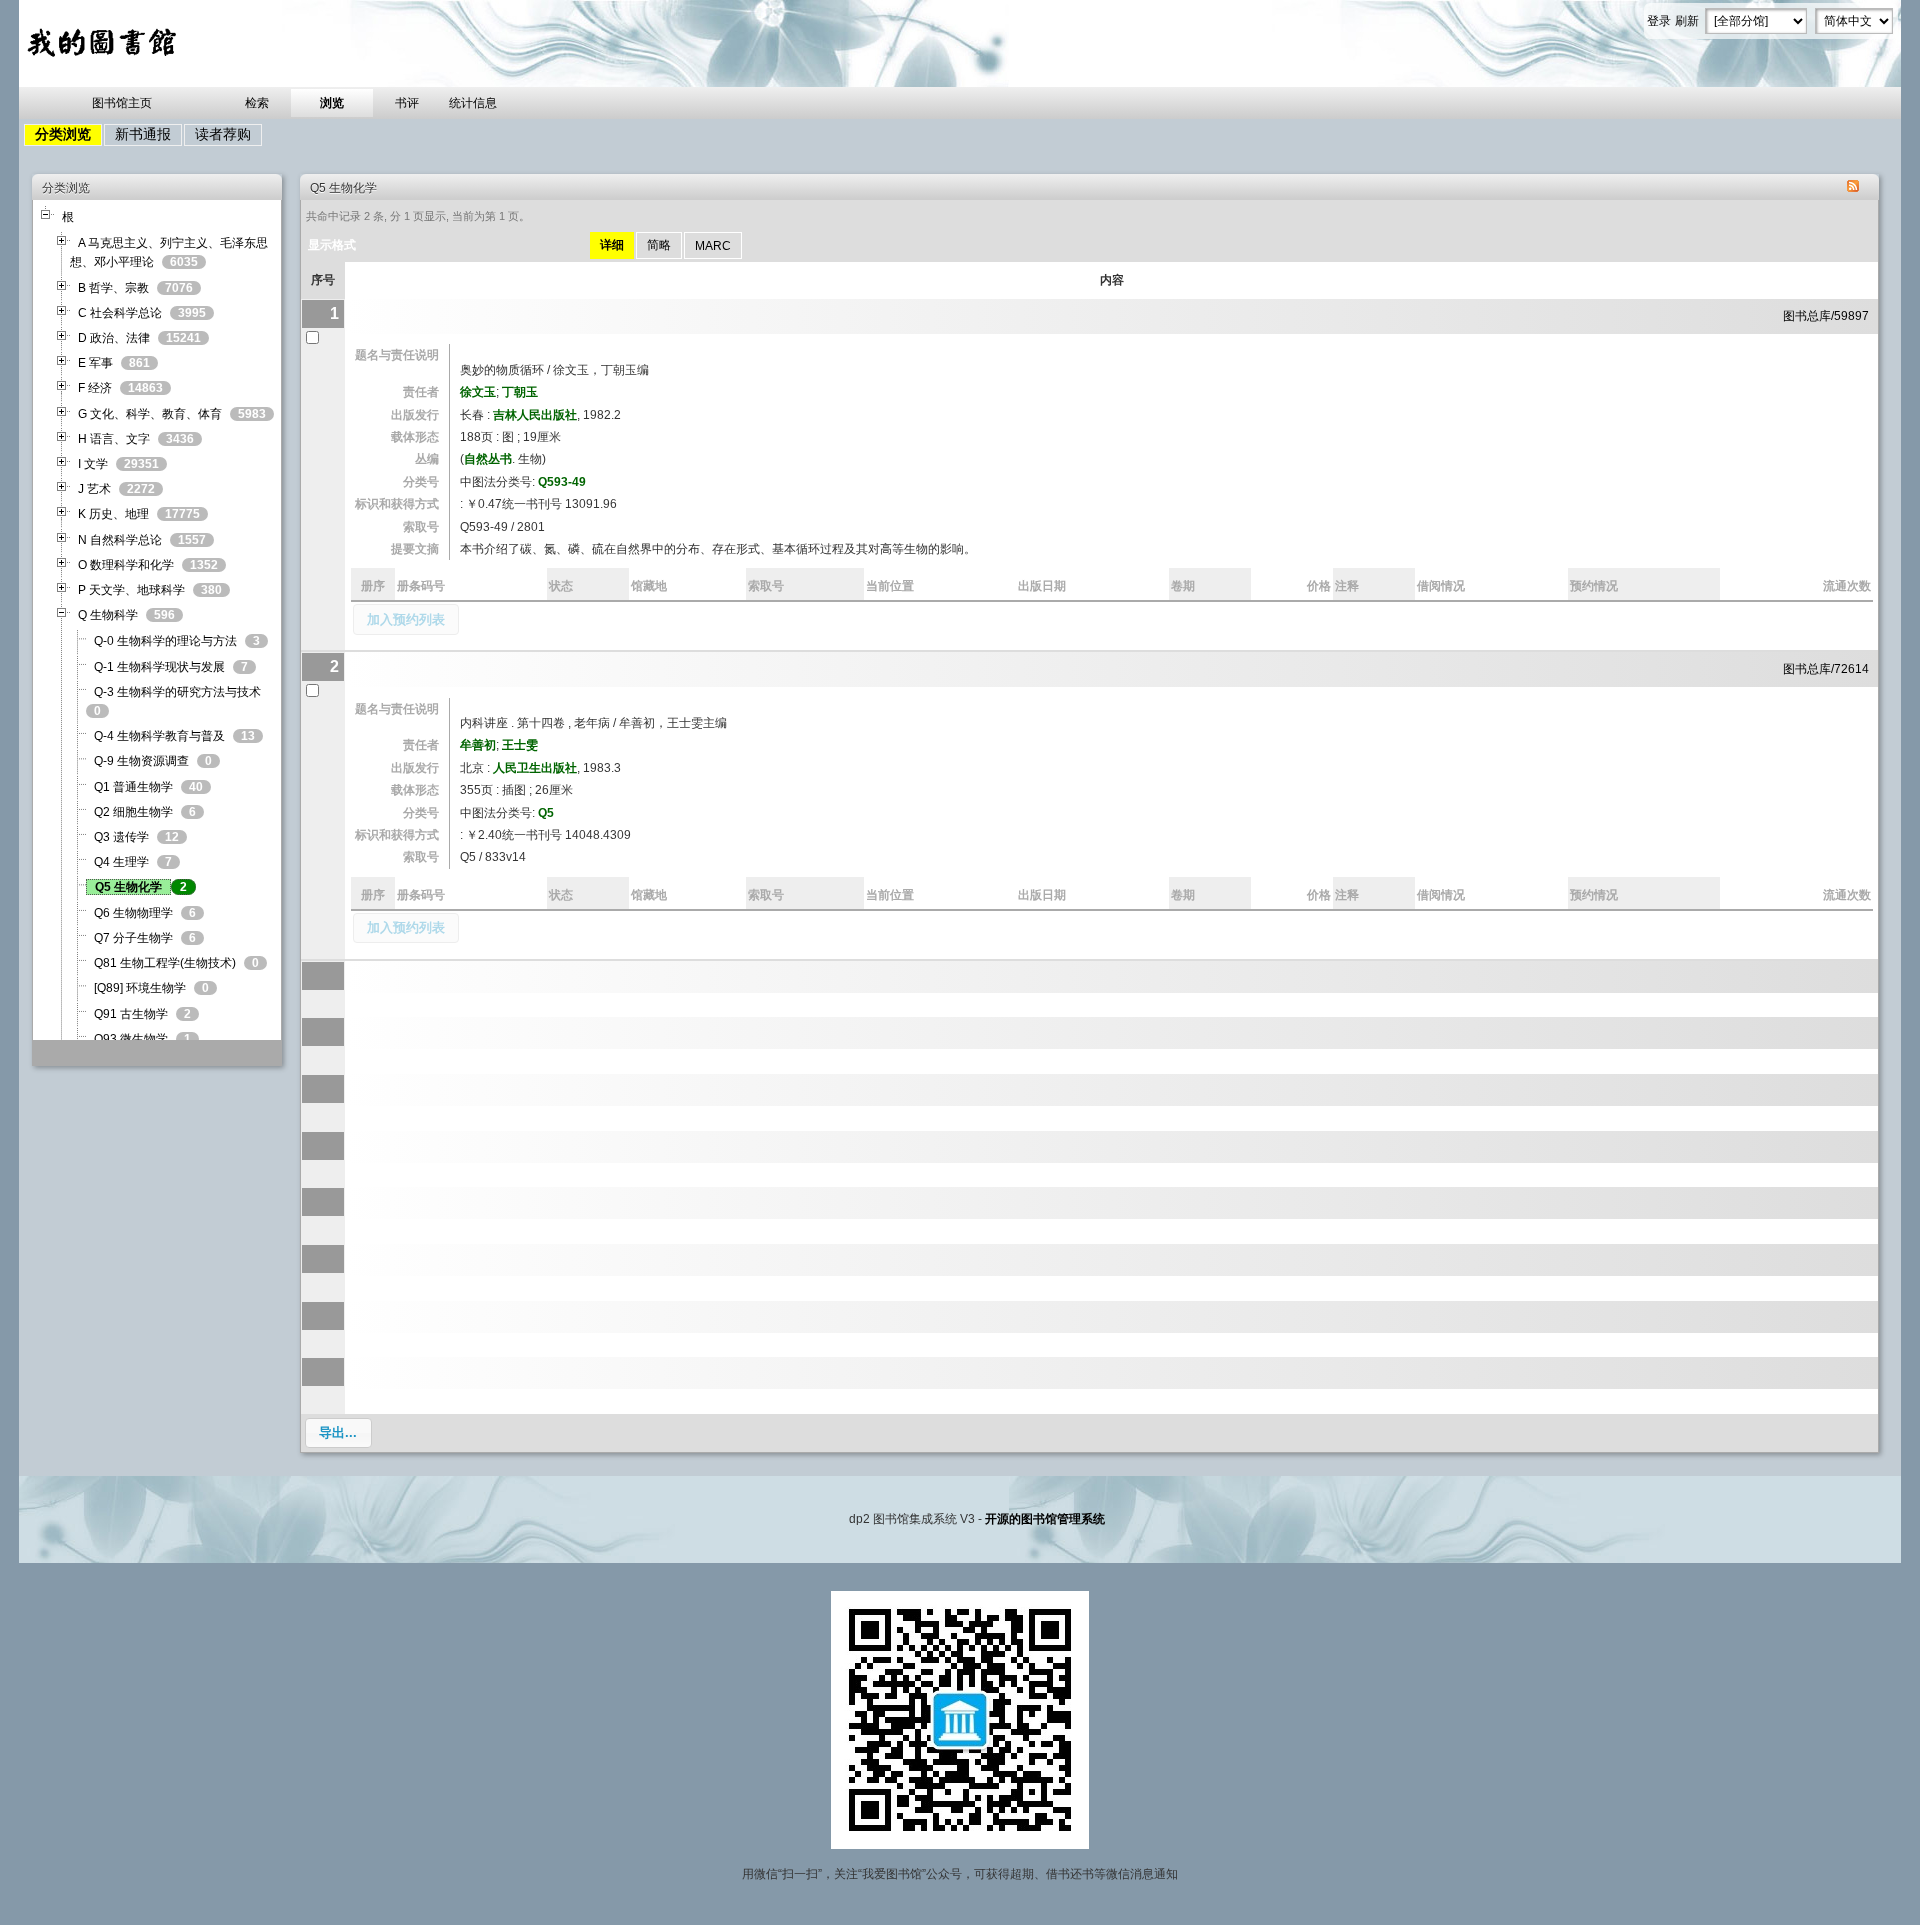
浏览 (332, 103)
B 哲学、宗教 (113, 288)
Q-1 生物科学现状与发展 (159, 667)
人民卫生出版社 (535, 768)
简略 (659, 245)
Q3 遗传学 (121, 837)
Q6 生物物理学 (133, 913)
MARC (713, 246)
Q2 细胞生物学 (133, 812)
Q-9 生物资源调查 (141, 761)
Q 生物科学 (108, 615)
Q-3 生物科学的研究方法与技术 (177, 692)
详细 (612, 245)
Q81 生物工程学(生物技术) (165, 963)
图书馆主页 (122, 103)
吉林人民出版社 (535, 415)
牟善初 (478, 745)
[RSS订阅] (1853, 188)
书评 (407, 103)
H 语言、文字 (114, 439)
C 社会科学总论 (120, 313)
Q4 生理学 (121, 862)
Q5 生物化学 (128, 887)
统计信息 (473, 103)
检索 (257, 103)
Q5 (546, 813)
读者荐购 (223, 134)
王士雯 (520, 745)
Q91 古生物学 (131, 1014)
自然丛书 (488, 459)
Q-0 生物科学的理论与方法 (165, 641)
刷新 (1687, 21)
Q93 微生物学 (131, 1039)
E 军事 (95, 363)
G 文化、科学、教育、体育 (150, 414)
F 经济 (95, 388)
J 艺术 (94, 489)
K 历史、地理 (113, 514)
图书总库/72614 (1826, 669)
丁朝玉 (520, 392)
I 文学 (93, 464)
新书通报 (143, 134)
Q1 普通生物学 (133, 787)
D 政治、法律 (114, 338)
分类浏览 (63, 134)
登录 (1659, 21)
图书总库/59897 (1826, 316)
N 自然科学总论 (120, 540)
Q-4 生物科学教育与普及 (159, 736)
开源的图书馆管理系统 (1045, 1519)
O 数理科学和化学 (126, 565)
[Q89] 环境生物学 (140, 988)
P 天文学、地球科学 (131, 590)
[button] (406, 619)
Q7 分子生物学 (133, 938)
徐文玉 (478, 392)
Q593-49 (562, 482)
